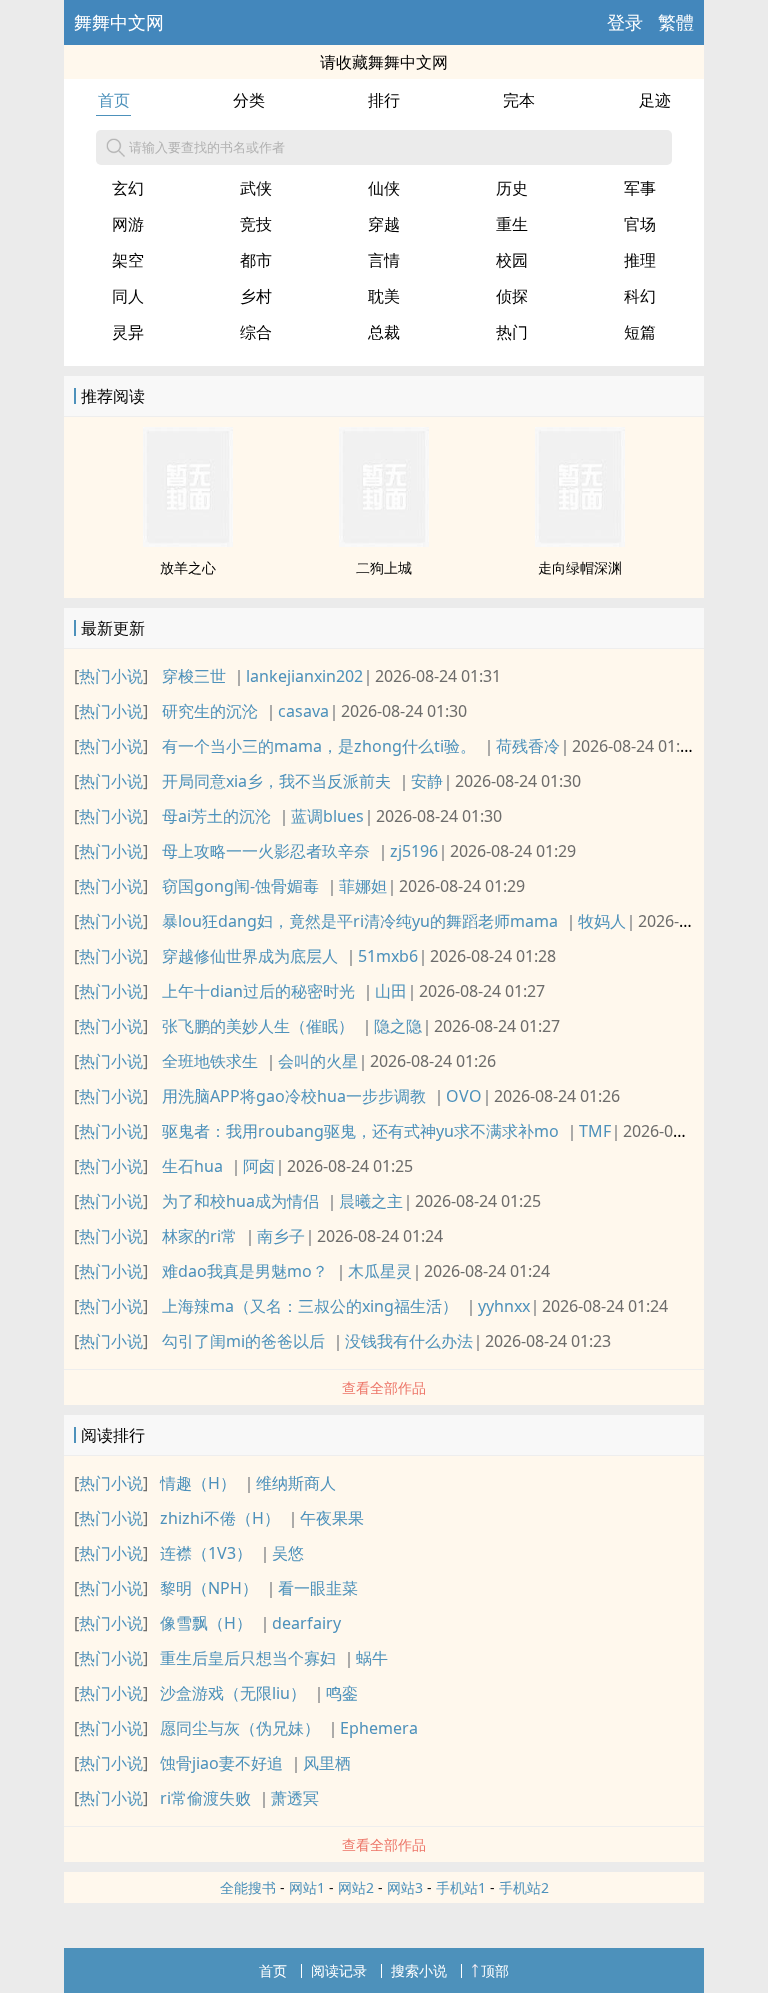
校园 (512, 260)
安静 (427, 781)
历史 (512, 188)
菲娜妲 (363, 886)
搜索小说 (419, 1970)
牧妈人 (602, 921)
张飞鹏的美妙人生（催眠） (258, 1026)
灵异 (128, 332)
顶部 (495, 1970)
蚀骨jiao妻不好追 (221, 1763)
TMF (595, 1131)
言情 (384, 260)
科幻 (640, 296)
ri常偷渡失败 (205, 1798)
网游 (128, 224)
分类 (249, 100)
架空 (128, 260)
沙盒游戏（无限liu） (233, 1693)
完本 (519, 100)
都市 (256, 260)
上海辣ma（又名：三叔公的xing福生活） (310, 1306)
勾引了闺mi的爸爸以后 (243, 1341)
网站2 (356, 1887)
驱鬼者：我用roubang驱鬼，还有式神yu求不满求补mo (360, 1131)
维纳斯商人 (296, 1483)
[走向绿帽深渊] (580, 541)
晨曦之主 (371, 1201)
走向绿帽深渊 (580, 567)
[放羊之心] (188, 541)
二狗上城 (384, 567)
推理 (640, 260)
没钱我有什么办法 (409, 1341)
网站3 (405, 1887)
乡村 (256, 296)
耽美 (384, 296)
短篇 (640, 332)
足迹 (655, 100)
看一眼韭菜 (318, 1588)
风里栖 (327, 1763)
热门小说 (111, 676)
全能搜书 (248, 1887)
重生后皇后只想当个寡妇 (248, 1658)
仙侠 (384, 188)
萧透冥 (295, 1798)
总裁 (384, 332)
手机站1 (461, 1887)
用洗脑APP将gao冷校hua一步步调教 (294, 1096)
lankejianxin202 (304, 676)
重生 (512, 224)
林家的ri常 (199, 1236)
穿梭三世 (194, 676)
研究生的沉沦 (210, 711)
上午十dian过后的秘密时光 (258, 991)
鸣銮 (342, 1693)
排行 (384, 100)
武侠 (256, 188)
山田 (391, 991)
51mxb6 (388, 956)
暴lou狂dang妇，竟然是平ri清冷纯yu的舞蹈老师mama (360, 921)
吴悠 (288, 1553)
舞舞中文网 (119, 22)
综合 (256, 332)
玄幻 (128, 188)
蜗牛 (372, 1658)
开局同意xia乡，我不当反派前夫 (276, 781)
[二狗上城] (384, 541)
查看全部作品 (384, 1387)
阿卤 (259, 1166)
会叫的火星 (318, 1061)
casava (303, 711)
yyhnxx (504, 1306)
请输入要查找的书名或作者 (207, 147)
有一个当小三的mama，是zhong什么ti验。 (319, 746)
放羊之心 (188, 567)
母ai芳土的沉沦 (216, 816)
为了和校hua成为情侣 (240, 1201)
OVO (464, 1096)
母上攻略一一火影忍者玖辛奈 (266, 851)
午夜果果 (332, 1518)
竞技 (256, 224)
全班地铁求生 (210, 1061)
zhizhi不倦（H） (220, 1518)
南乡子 (281, 1236)
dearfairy (306, 1623)
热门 (512, 332)
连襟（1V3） (206, 1553)
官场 (640, 224)
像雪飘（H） (206, 1623)
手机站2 (524, 1887)
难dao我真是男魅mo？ (245, 1271)
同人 (128, 296)
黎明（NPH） (209, 1588)
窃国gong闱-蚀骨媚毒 (240, 886)
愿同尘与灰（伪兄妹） (240, 1728)
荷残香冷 (528, 746)
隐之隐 (398, 1026)
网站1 (307, 1887)
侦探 (512, 296)
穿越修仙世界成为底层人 (250, 956)
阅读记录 (339, 1970)
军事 (640, 188)
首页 (114, 100)
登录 (625, 22)
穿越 (384, 224)
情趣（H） (198, 1483)
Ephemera (379, 1728)
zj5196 (414, 851)
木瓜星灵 (380, 1271)
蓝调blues (327, 816)
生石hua (192, 1166)
